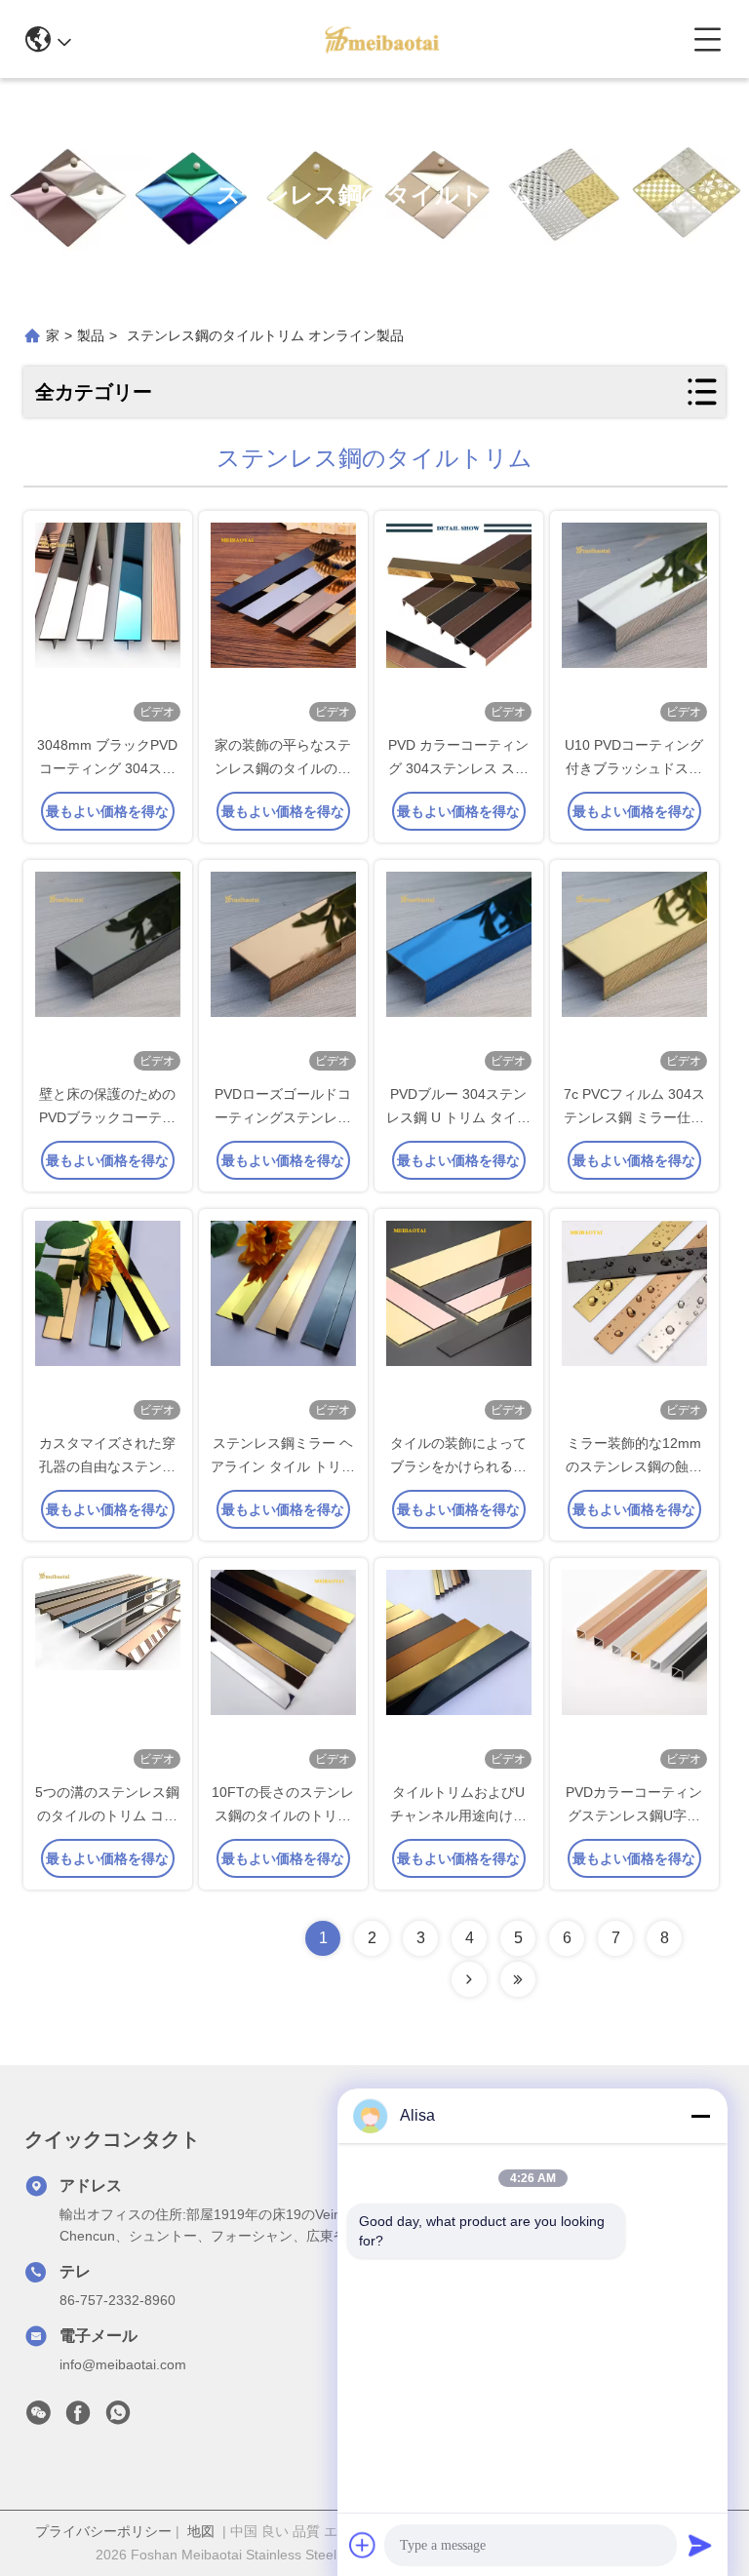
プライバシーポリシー (103, 2531)
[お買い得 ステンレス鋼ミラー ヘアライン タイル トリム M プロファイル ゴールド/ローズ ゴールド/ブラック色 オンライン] (283, 1322)
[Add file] (363, 2545)
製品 (91, 335)
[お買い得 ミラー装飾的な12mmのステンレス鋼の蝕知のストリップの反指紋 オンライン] (634, 1322)
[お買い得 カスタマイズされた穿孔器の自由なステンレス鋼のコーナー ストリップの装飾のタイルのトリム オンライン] (108, 1322)
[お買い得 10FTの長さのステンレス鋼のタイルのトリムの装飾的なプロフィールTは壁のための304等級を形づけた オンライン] (283, 1671)
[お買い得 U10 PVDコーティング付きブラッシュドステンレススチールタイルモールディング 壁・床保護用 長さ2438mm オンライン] (634, 624)
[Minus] (700, 2116)
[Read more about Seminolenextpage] (469, 1979)
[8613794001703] (118, 2418)
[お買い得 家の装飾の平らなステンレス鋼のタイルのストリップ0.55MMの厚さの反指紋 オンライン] (283, 624)
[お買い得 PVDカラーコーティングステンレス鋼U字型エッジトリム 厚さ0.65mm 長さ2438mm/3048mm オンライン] (634, 1671)
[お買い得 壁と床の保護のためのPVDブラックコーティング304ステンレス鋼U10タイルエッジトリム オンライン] (108, 973)
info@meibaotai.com (123, 2364)
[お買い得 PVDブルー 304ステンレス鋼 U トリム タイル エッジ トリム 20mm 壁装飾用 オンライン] (459, 973)
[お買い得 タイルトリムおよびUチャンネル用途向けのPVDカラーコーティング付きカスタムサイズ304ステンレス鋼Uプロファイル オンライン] (459, 1671)
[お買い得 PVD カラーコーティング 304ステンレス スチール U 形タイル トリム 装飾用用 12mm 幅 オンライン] (459, 624)
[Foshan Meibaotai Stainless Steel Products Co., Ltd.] (382, 39)
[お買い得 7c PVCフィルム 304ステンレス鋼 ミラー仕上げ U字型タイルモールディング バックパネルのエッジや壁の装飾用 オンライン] (634, 973)
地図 (201, 2531)
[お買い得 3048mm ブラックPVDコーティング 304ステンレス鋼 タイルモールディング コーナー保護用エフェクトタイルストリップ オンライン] (108, 624)
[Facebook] (78, 2418)
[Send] (700, 2545)
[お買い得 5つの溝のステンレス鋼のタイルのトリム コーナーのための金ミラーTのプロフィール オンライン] (108, 1671)
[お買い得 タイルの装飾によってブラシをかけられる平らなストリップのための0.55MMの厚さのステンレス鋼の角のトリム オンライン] (459, 1322)
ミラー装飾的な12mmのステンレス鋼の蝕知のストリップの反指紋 (634, 1466)
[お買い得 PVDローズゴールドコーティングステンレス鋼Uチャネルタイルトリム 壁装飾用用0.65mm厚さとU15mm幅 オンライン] (283, 973)
